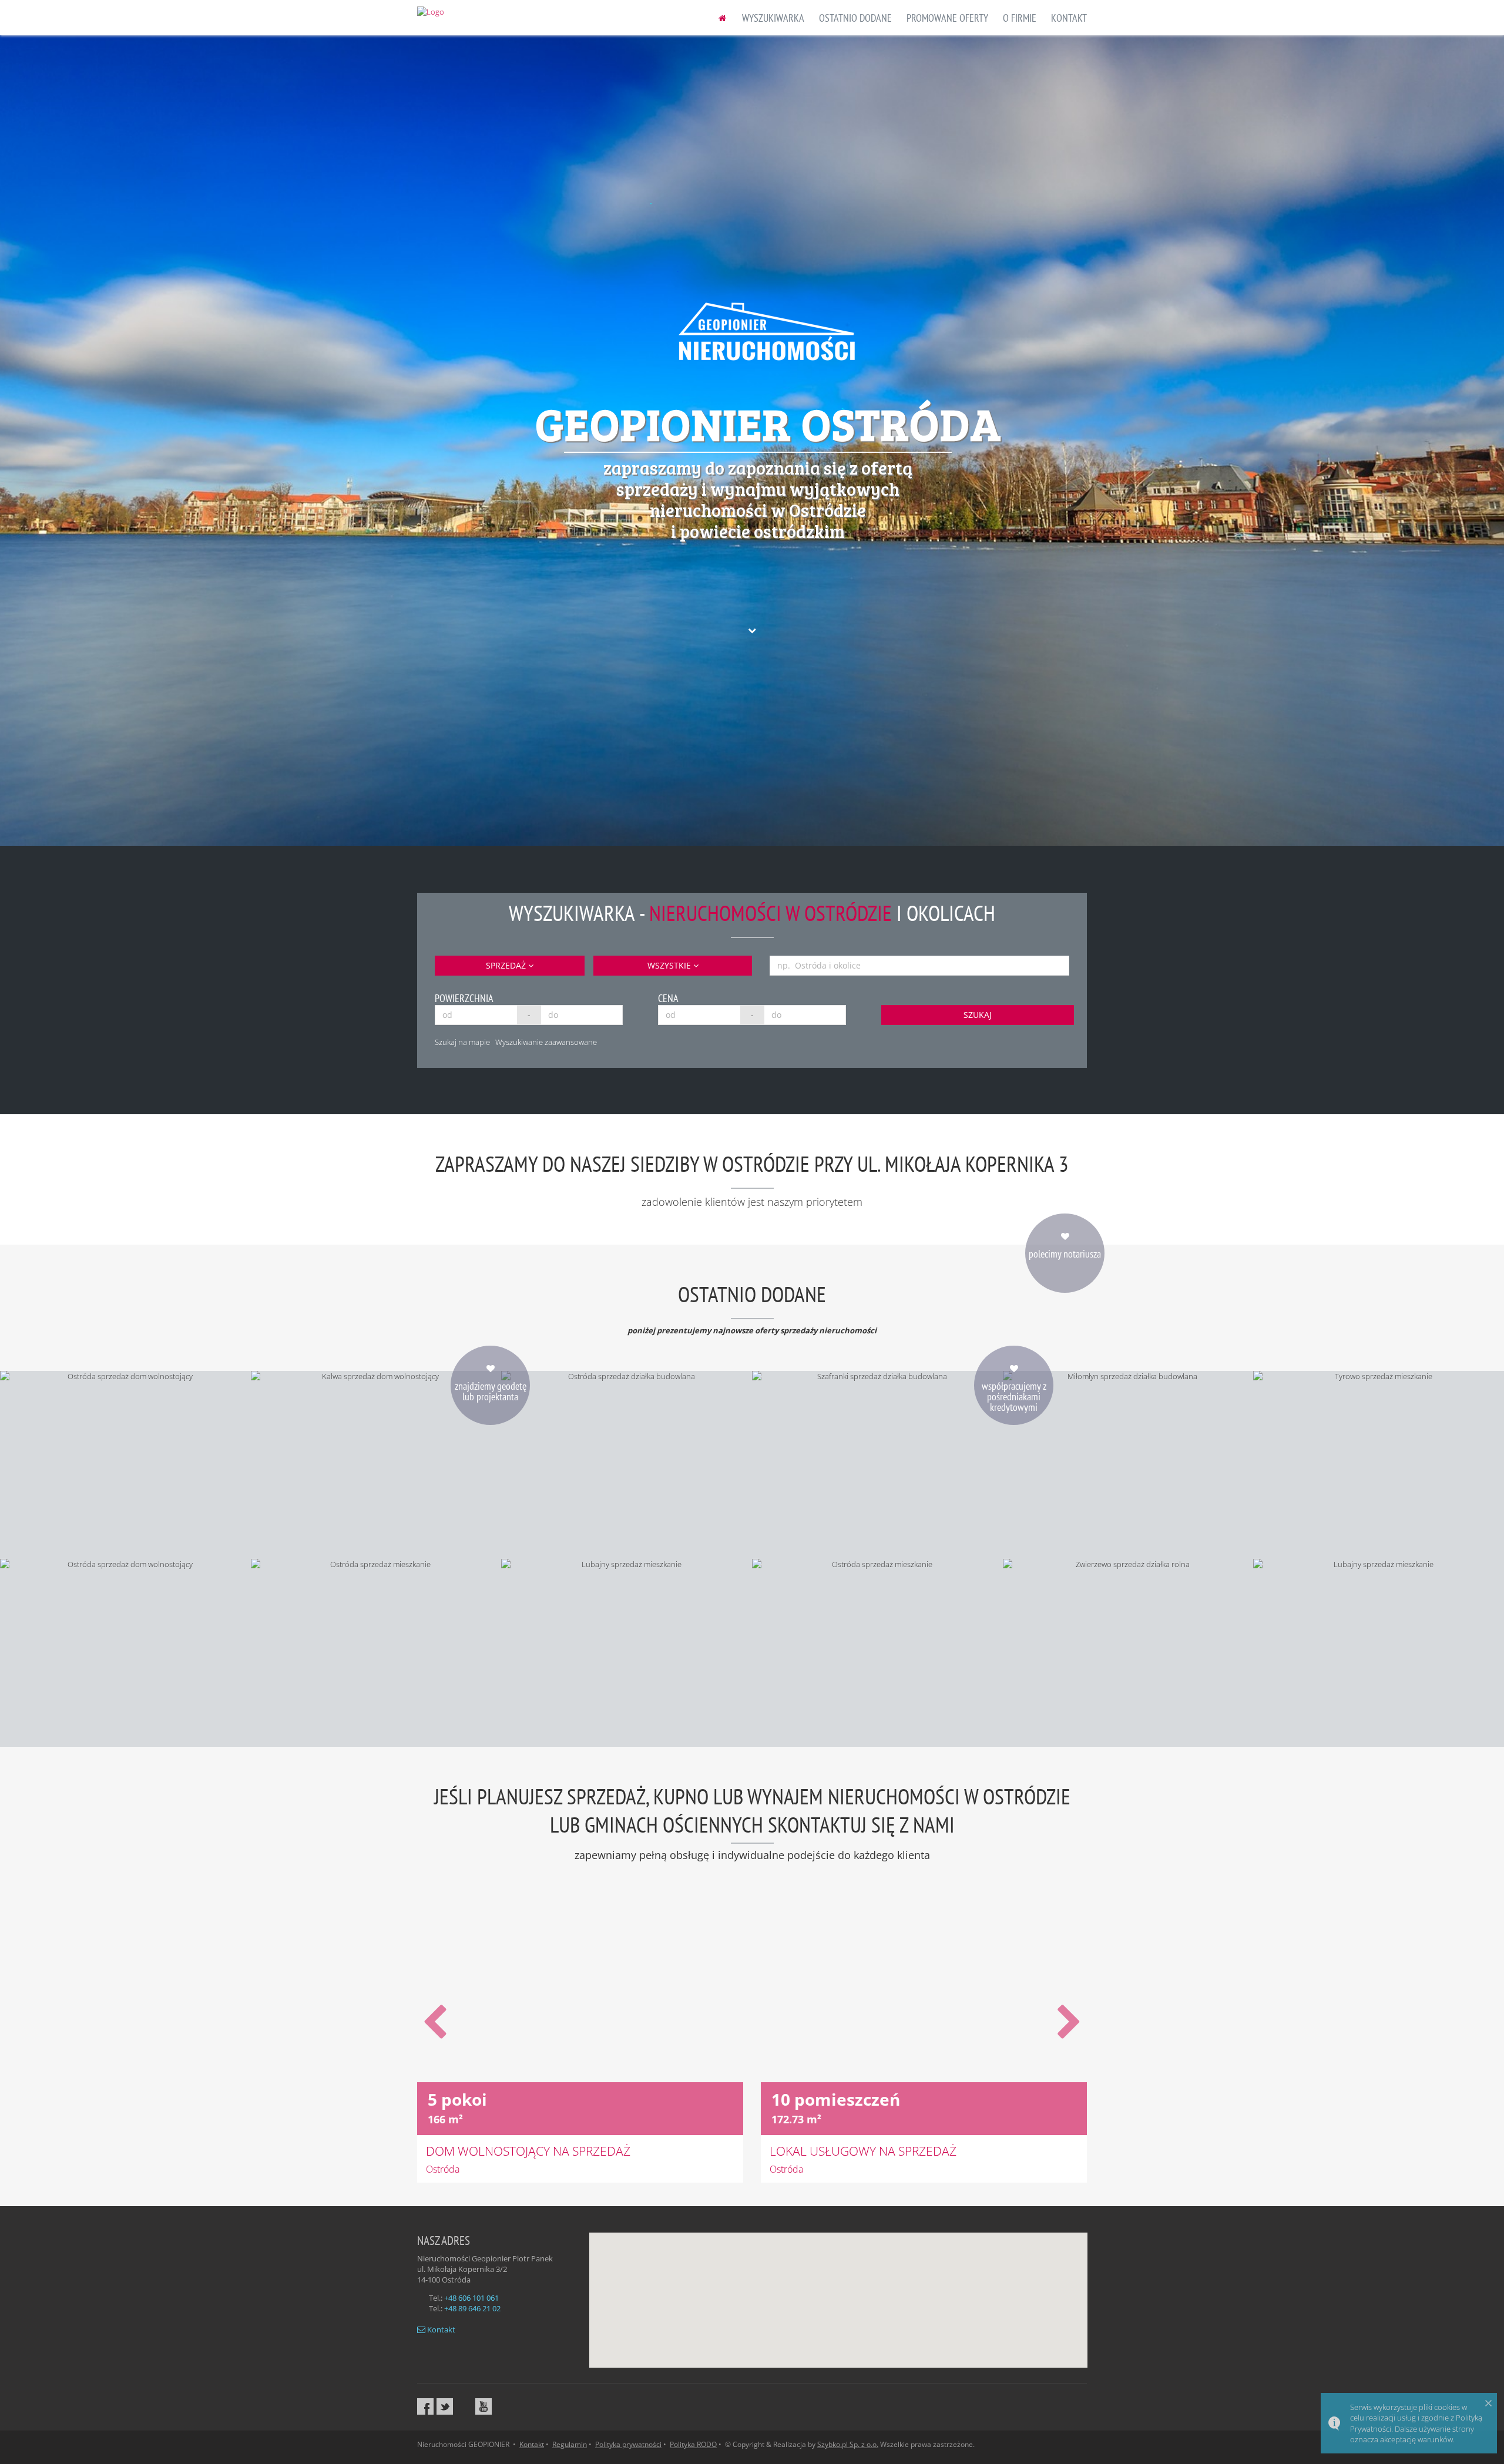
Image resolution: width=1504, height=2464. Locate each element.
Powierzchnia (464, 998)
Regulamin (570, 2444)
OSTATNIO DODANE (855, 18)
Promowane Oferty (947, 18)
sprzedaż (507, 965)
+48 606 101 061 (471, 2298)
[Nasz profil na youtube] (484, 2406)
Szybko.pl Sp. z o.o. (848, 2444)
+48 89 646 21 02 (472, 2308)
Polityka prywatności (628, 2444)
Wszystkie (670, 965)
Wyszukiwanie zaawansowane (546, 1042)
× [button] (1488, 2403)
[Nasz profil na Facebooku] (425, 2406)
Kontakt (440, 2329)
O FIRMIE (1020, 18)
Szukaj (978, 1015)
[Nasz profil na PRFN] (464, 2406)
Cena (668, 998)
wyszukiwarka (773, 18)
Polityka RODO (693, 2444)
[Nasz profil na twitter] (445, 2406)
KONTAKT (1069, 18)
